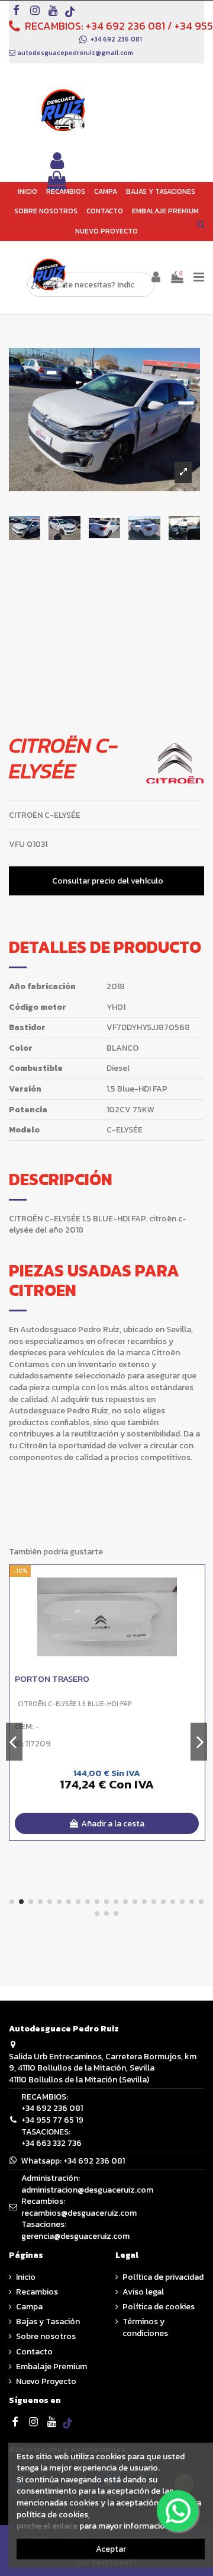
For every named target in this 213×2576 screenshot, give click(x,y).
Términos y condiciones (145, 2327)
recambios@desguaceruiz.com (79, 2213)
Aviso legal (143, 2292)
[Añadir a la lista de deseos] (196, 1582)
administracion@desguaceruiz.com (87, 2190)
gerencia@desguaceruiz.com (75, 2236)
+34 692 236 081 (125, 26)
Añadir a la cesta (113, 1824)
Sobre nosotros (46, 2337)
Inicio (26, 2277)
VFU (17, 844)
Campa (29, 2307)
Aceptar (111, 2549)
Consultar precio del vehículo (108, 881)
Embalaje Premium (51, 2367)
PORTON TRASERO (52, 1679)
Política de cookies (159, 2307)
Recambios (37, 2292)
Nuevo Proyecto (46, 2382)
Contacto (34, 2352)
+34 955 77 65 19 (52, 2120)
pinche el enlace (47, 2526)
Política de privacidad (163, 2277)
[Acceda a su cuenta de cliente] (57, 161)
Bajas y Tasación (48, 2322)
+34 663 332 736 (51, 2143)
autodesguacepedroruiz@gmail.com (75, 53)
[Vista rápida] (196, 1603)
